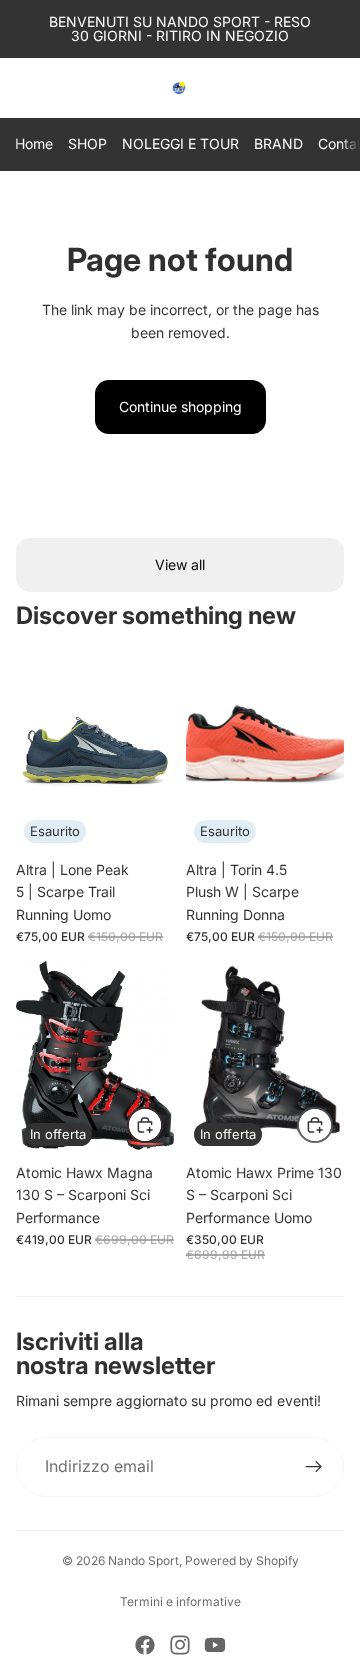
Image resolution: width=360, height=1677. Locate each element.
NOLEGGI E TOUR (180, 143)
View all (180, 564)
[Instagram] (180, 1645)
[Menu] (23, 88)
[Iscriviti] (314, 1467)
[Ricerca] (66, 88)
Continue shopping (180, 406)
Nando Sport (143, 1560)
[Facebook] (145, 1645)
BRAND (278, 143)
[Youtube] (215, 1645)
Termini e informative (180, 1601)
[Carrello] (336, 88)
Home (34, 143)
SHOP (87, 143)
